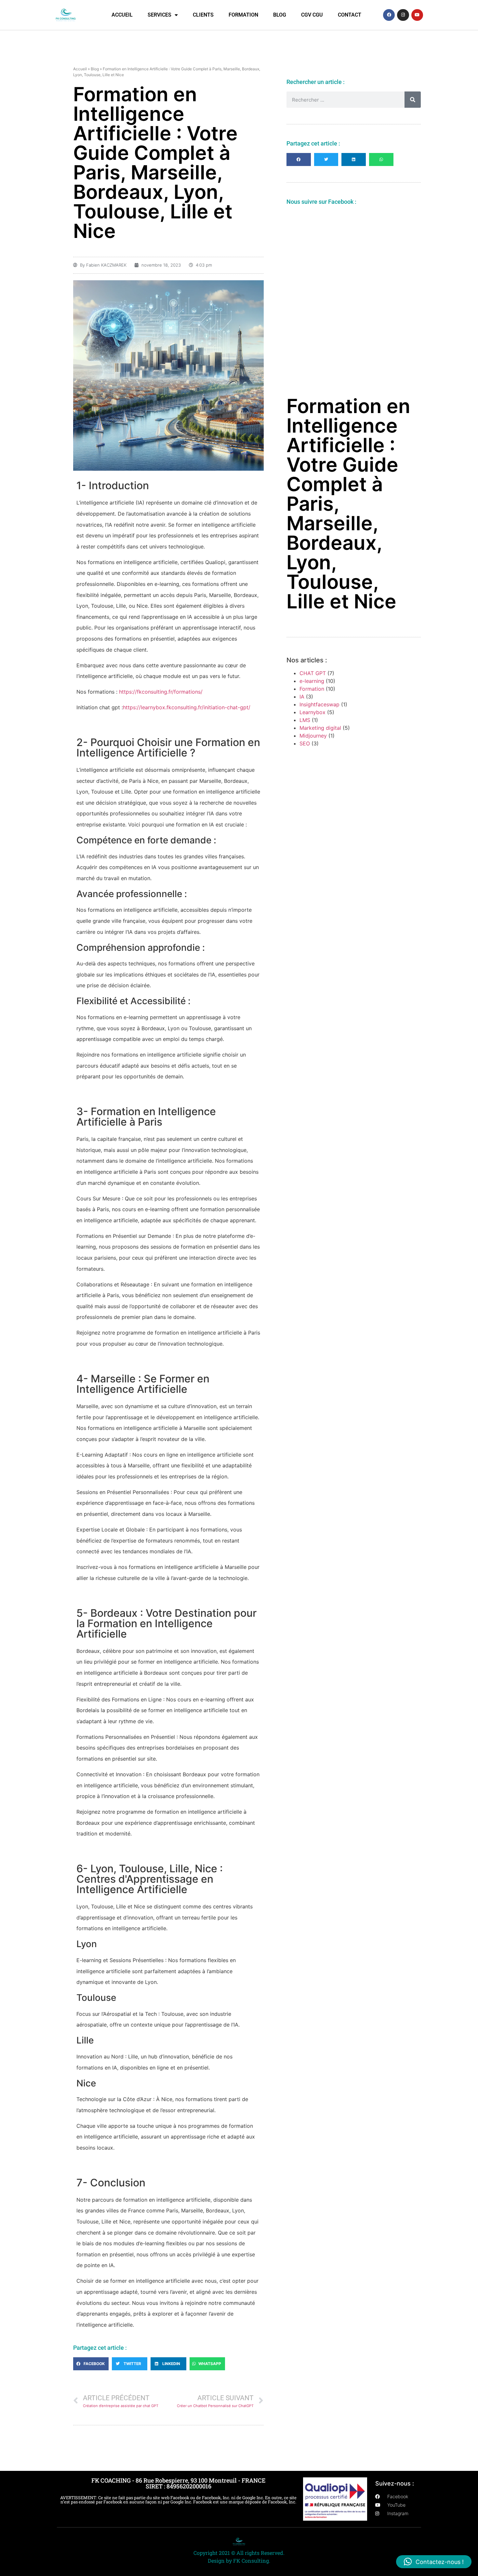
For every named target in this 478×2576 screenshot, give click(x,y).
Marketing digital (320, 728)
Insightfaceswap (319, 704)
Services (159, 15)
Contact (350, 15)
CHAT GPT (313, 673)
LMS (305, 720)
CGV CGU (312, 15)
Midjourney (313, 736)
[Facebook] (389, 15)
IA (302, 697)
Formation (243, 15)
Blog (280, 15)
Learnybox (312, 712)
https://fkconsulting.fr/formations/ (161, 692)
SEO (305, 743)
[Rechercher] (413, 100)
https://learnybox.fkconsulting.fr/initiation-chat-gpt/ (187, 707)
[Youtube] (417, 15)
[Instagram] (403, 15)
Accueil (122, 15)
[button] (91, 2364)
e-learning (312, 681)
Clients (203, 15)
